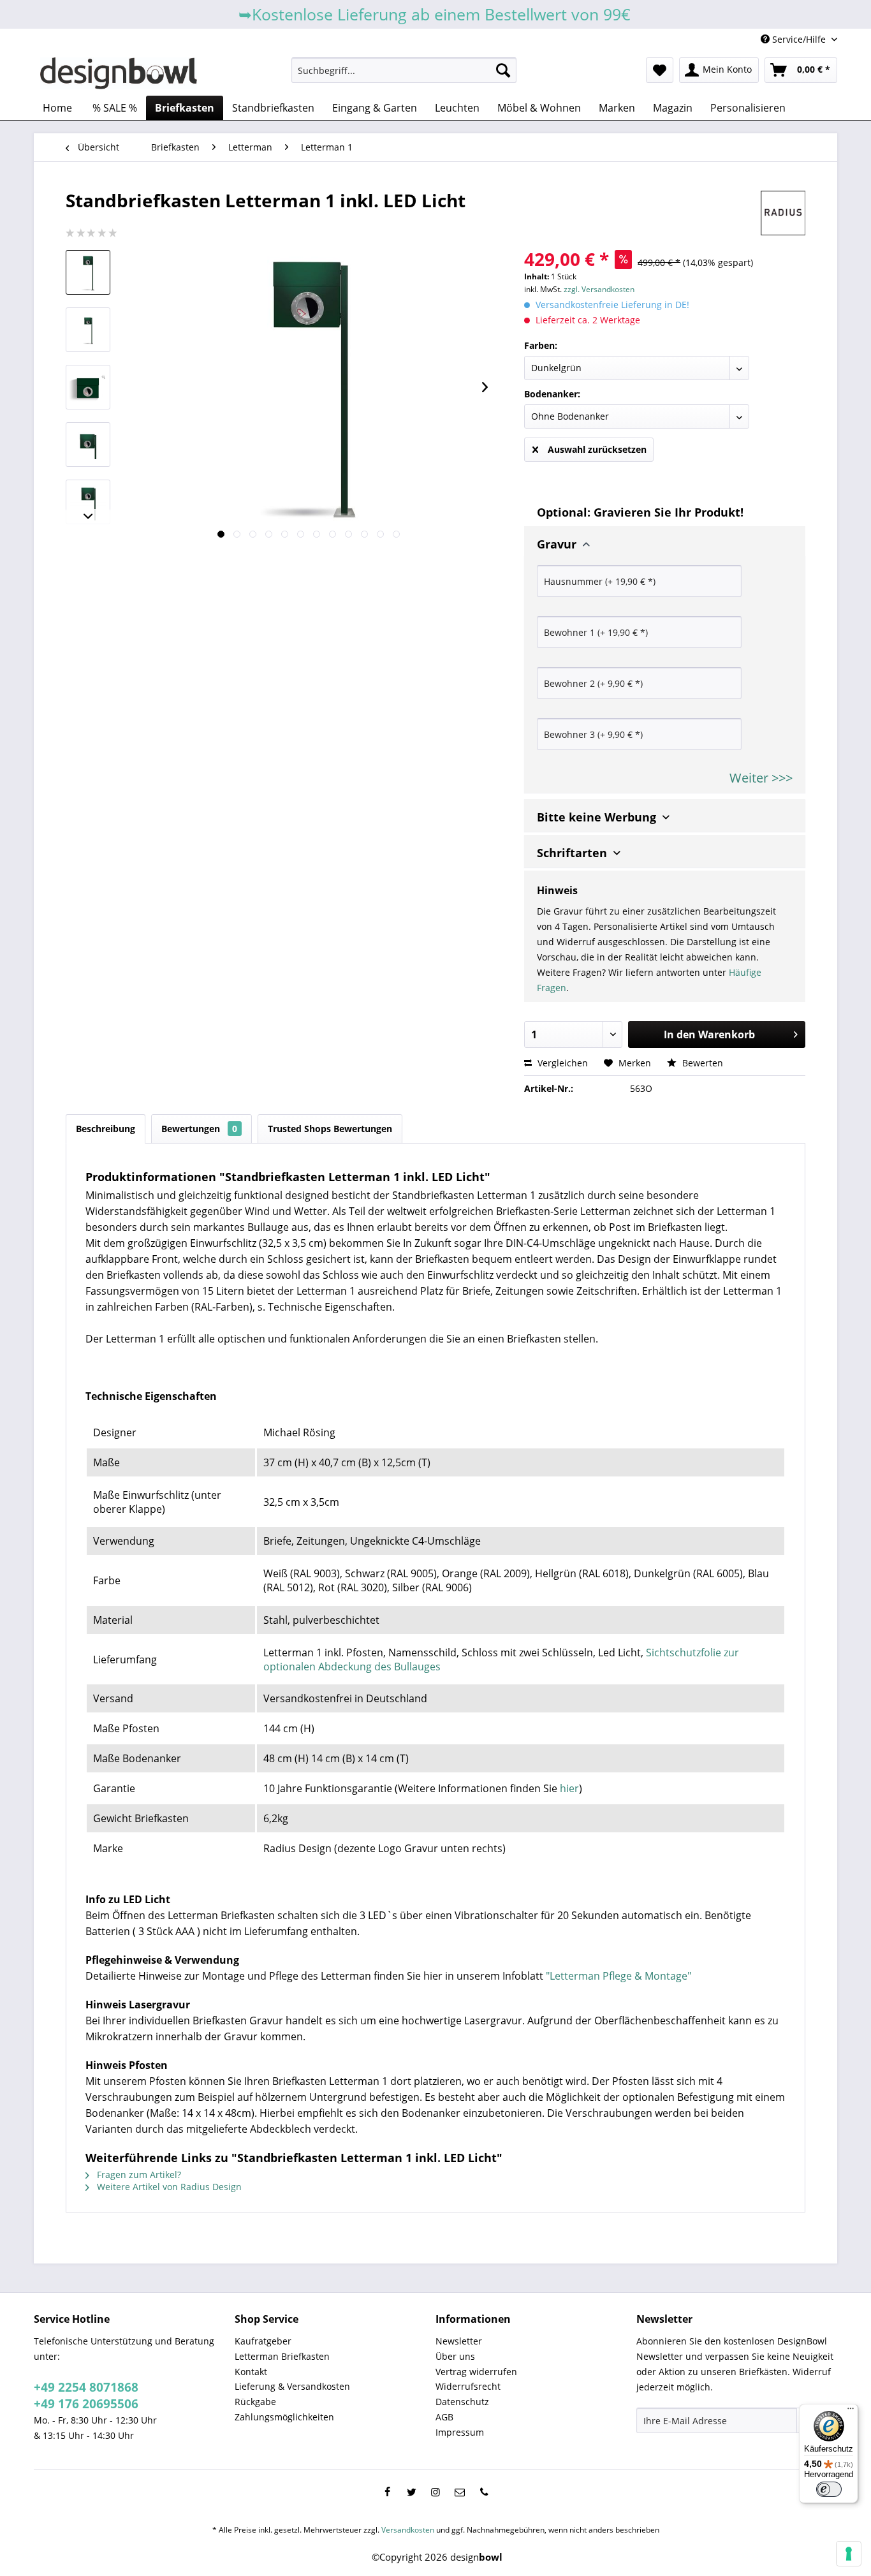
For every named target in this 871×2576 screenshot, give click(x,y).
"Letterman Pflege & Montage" (618, 1976)
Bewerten (701, 1063)
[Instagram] (435, 2492)
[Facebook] (387, 2492)
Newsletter (459, 2341)
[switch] (829, 2489)
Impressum (460, 2432)
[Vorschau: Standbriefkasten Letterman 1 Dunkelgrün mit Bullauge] (88, 272)
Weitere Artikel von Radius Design (168, 2187)
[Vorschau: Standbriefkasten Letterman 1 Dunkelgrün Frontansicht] (88, 502)
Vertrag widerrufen (476, 2372)
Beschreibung (106, 1129)
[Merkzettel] (660, 70)
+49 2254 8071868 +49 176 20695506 (86, 2396)
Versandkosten (408, 2530)
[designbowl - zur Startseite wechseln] (119, 73)
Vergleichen (561, 1063)
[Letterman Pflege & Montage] (87, 1367)
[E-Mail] (460, 2492)
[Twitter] (411, 2492)
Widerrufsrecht (468, 2386)
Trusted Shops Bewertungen (330, 1129)
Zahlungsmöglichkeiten (284, 2417)
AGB (444, 2417)
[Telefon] (484, 2492)
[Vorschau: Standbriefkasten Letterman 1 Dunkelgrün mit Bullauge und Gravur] (88, 330)
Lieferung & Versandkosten (292, 2386)
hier (569, 1788)
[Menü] (851, 2411)
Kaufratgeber (263, 2341)
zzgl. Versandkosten (599, 289)
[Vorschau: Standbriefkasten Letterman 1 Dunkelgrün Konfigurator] (88, 387)
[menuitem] (404, 70)
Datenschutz (462, 2402)
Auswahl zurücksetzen (597, 449)
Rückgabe (255, 2402)
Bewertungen (199, 1129)
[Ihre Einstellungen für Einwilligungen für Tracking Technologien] (849, 2554)
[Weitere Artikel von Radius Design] (783, 213)
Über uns (455, 2356)
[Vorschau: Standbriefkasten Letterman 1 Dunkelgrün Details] (88, 445)
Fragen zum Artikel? (138, 2175)
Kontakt (251, 2372)
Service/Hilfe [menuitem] (799, 39)
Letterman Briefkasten (282, 2356)
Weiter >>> (761, 778)
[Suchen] (503, 70)
